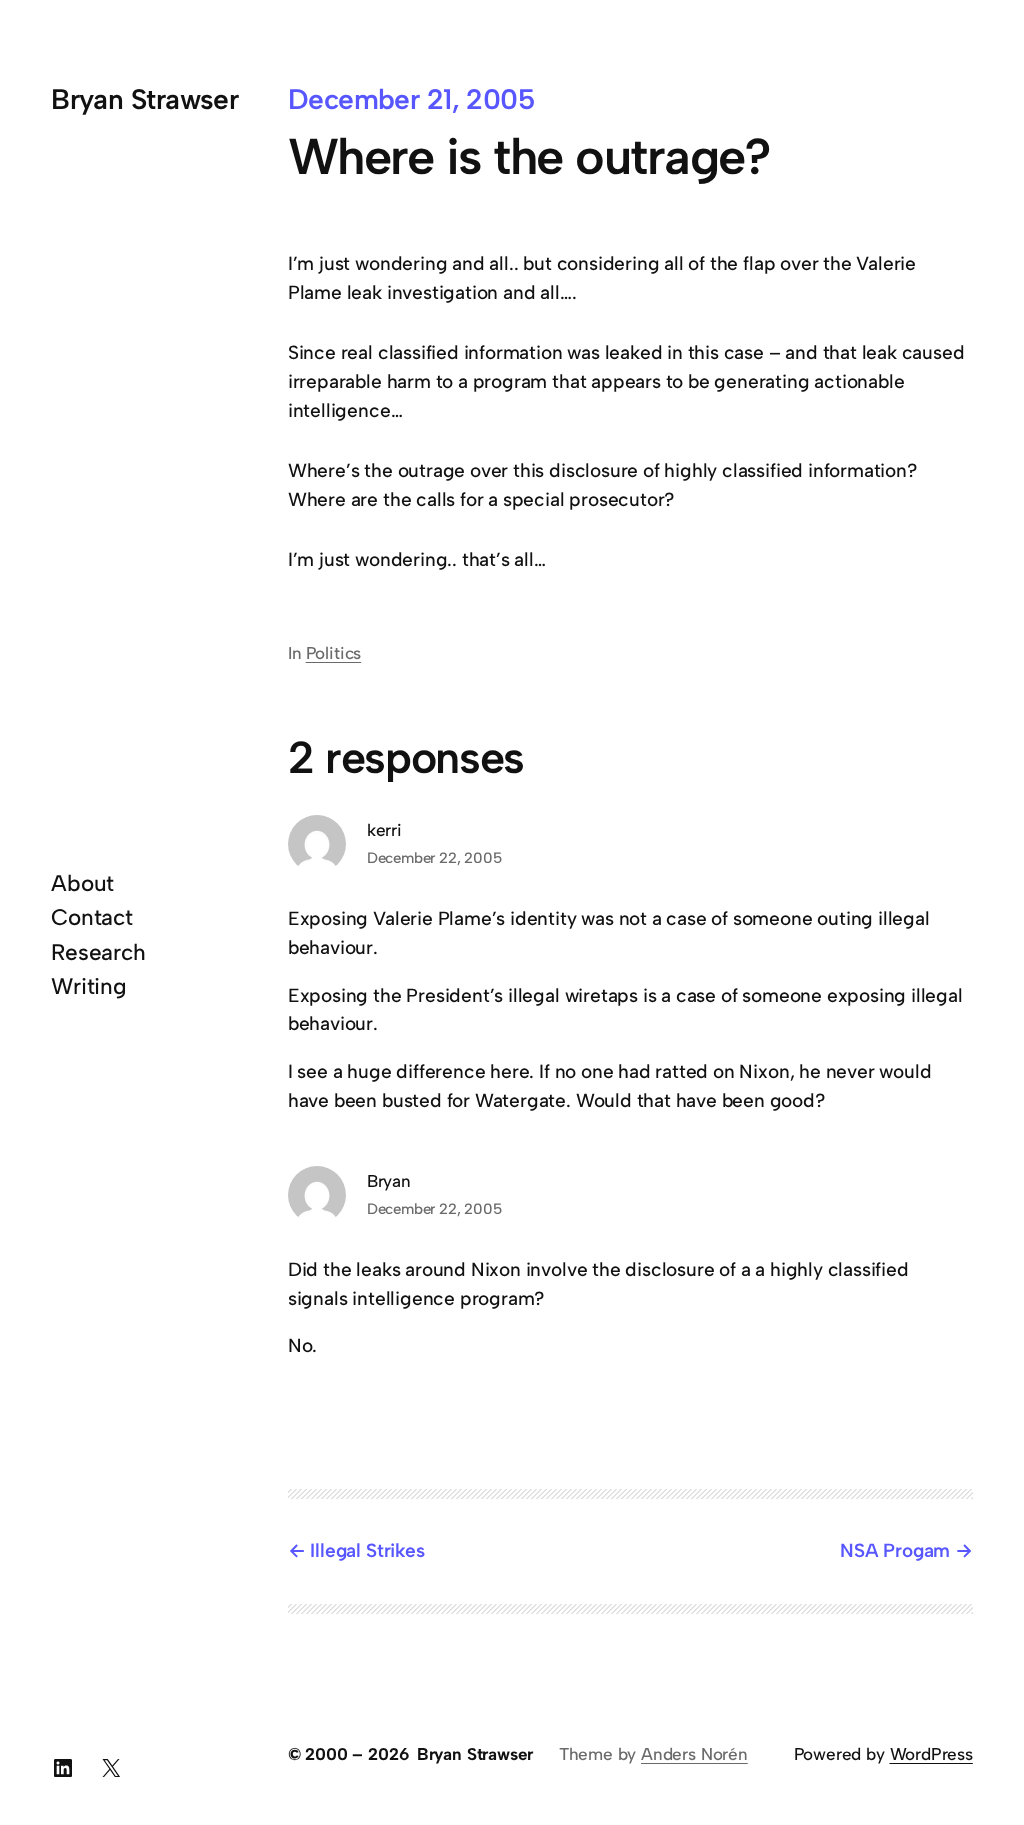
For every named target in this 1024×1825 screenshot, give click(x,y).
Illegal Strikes (367, 1550)
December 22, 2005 (434, 858)
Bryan (389, 1181)
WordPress (931, 1754)
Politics (333, 653)
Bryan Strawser (144, 99)
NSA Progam (895, 1550)
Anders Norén (694, 1754)
